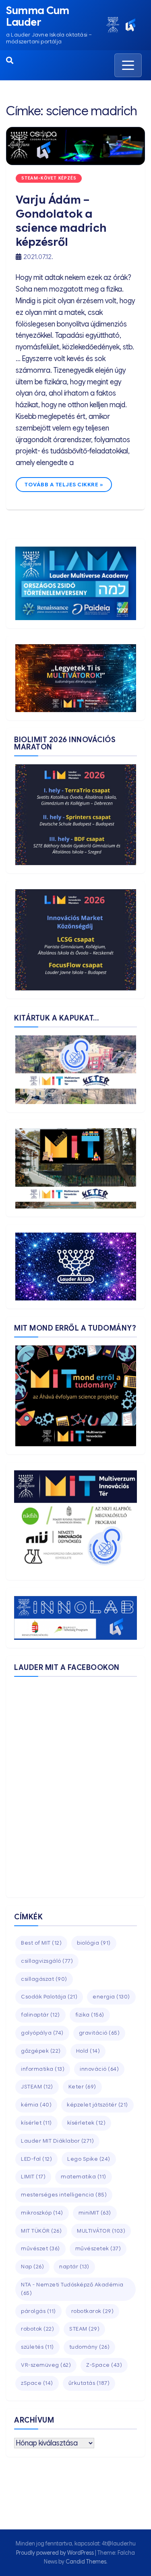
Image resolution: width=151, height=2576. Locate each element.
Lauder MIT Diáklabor (57, 2141)
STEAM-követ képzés (49, 178)
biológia (94, 1943)
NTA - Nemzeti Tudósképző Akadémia (72, 2289)
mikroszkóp (42, 2213)
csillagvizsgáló (47, 1961)
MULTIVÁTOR (101, 2231)
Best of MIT (41, 1943)
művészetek (98, 2248)
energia (111, 1997)
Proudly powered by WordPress (56, 2553)
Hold (88, 2051)
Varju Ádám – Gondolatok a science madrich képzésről (61, 221)
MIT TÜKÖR (41, 2231)
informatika (43, 2069)
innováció (99, 2069)
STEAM (84, 2329)
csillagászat (44, 1979)
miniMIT (95, 2213)
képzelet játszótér (97, 2105)
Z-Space (104, 2365)
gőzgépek (41, 2051)
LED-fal (36, 2159)
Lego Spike (89, 2159)
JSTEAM (37, 2087)
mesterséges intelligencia (64, 2195)
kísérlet (36, 2123)
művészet (40, 2248)
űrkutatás (89, 2383)
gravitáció (99, 2033)
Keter (82, 2087)
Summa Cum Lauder (38, 16)
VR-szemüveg (46, 2365)
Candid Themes (86, 2562)
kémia (36, 2105)
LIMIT (33, 2177)
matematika (84, 2177)
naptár (74, 2267)
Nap (32, 2267)
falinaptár (40, 2015)
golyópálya (42, 2033)
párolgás (38, 2311)
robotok (37, 2329)
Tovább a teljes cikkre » (64, 485)
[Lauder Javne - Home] (113, 25)
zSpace (37, 2383)
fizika (90, 2015)
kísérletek (87, 2123)
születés (37, 2347)
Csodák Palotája (49, 1997)
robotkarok (93, 2311)
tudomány (90, 2347)
